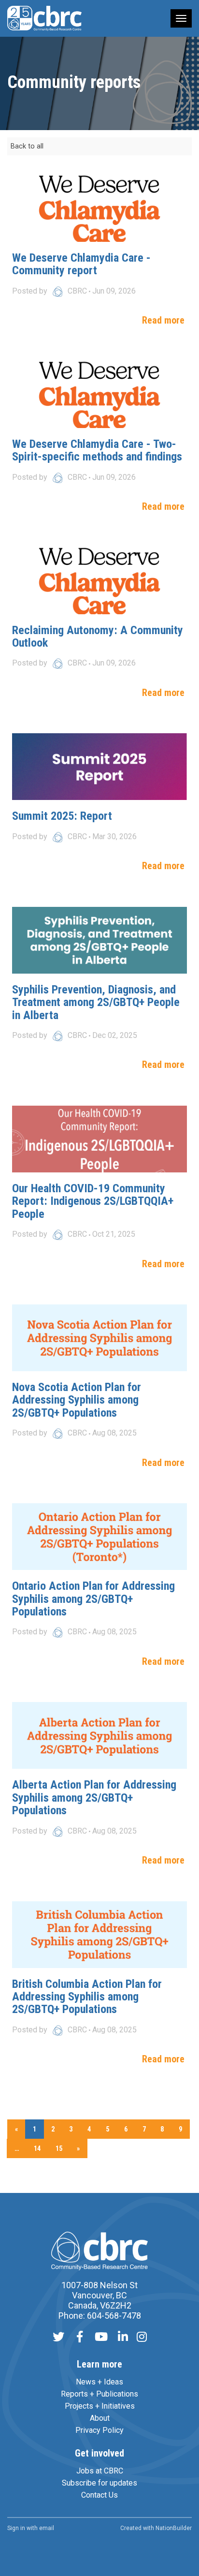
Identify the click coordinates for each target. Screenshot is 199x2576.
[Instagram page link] (142, 2338)
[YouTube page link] (101, 2338)
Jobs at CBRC (100, 2471)
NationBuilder (174, 2528)
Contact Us (99, 2495)
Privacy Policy (99, 2430)
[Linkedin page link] (123, 2338)
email (47, 2528)
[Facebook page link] (80, 2338)
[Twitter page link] (58, 2338)
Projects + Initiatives (100, 2406)
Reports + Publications (99, 2394)
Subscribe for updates (99, 2483)
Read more (163, 320)
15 (59, 2148)
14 (37, 2148)
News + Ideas (99, 2382)
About (100, 2418)
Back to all (27, 146)
